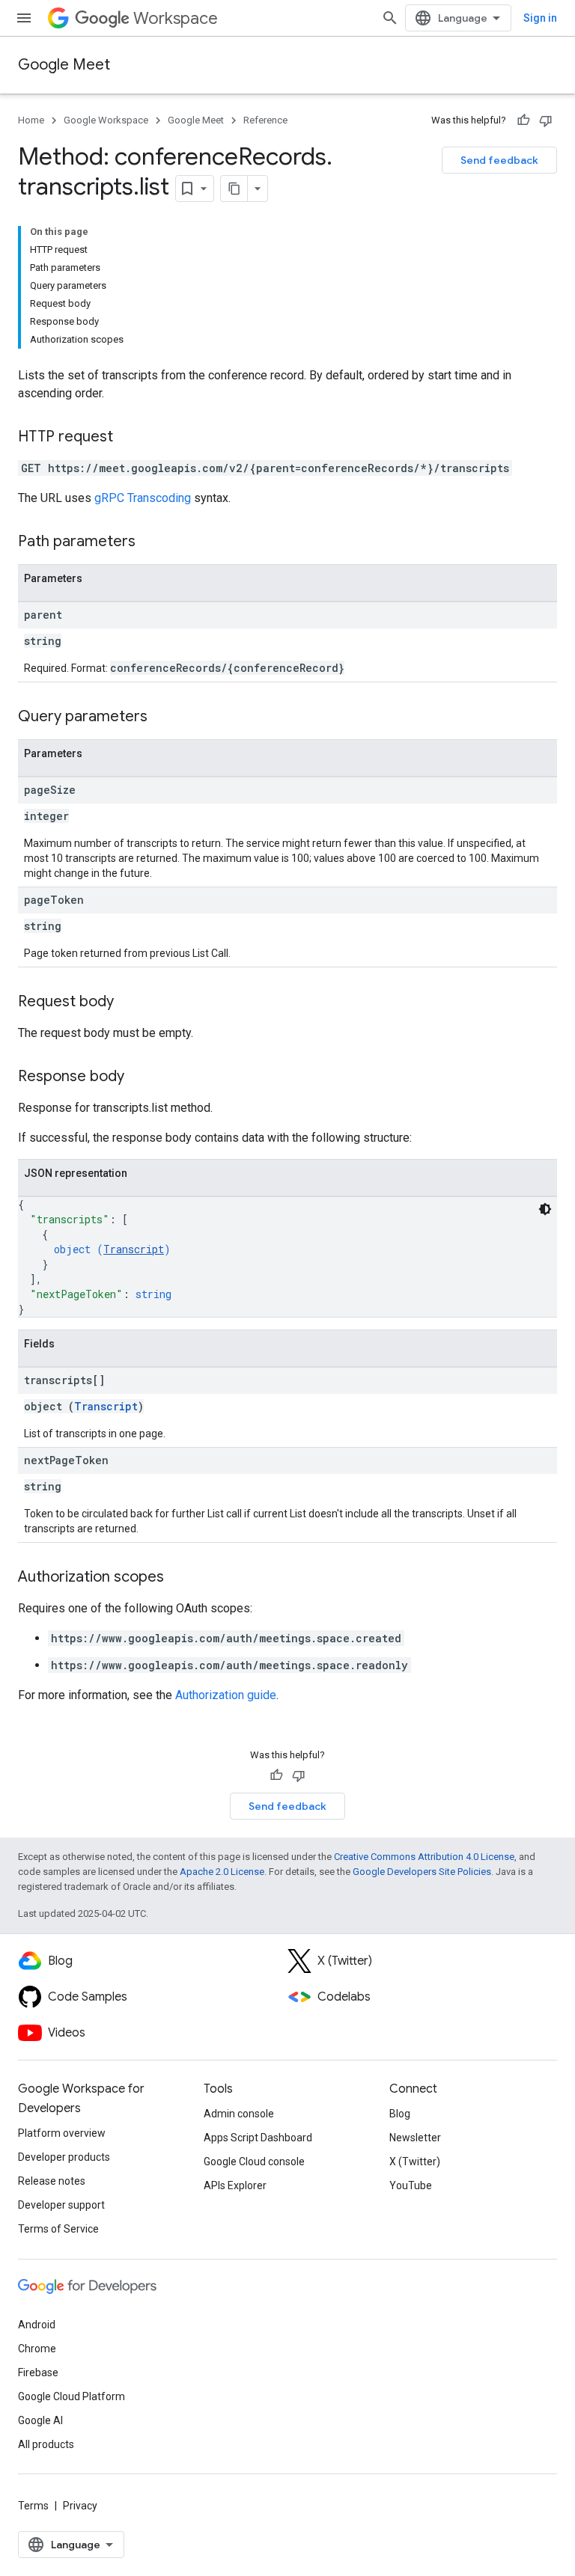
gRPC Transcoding (143, 498)
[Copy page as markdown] (234, 189)
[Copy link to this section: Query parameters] (162, 718)
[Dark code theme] (545, 1209)
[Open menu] (24, 18)
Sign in (540, 18)
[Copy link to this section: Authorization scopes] (179, 1578)
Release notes (52, 2181)
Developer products (64, 2157)
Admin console (239, 2114)
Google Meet (64, 65)
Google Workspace (106, 120)
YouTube (411, 2185)
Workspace (176, 18)
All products (46, 2444)
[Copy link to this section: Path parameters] (150, 542)
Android (37, 2325)
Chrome (37, 2349)
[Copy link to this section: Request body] (129, 1003)
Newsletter (415, 2138)
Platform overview (62, 2133)
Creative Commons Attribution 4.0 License (424, 1857)
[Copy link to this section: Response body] (139, 1077)
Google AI (40, 2420)
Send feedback (499, 160)
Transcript (134, 1249)
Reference (265, 120)
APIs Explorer (235, 2185)
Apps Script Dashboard (258, 2138)
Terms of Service (58, 2229)
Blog (400, 2114)
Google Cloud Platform (72, 2396)
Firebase (38, 2372)
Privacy (80, 2506)
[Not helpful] (546, 120)
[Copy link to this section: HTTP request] (128, 438)
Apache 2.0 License (222, 1872)
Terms (33, 2506)
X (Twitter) (415, 2162)
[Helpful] (523, 120)
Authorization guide (226, 1695)
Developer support (61, 2205)
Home (31, 120)
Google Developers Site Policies (422, 1872)
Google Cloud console (254, 2162)
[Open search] (390, 18)
